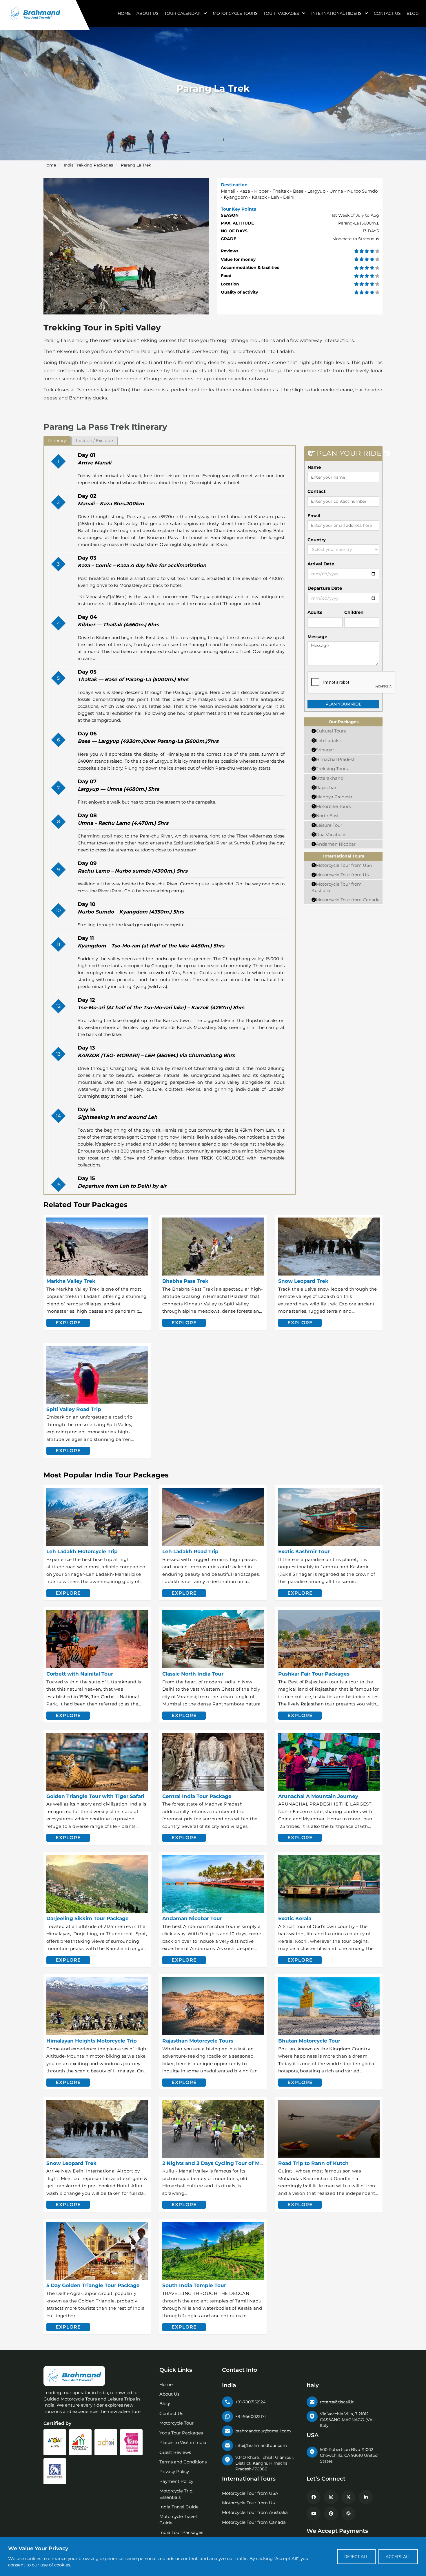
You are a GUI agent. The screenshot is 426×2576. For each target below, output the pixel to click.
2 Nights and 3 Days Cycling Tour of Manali (217, 2163)
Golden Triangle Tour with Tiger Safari (95, 1796)
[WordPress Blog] (348, 2514)
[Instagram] (331, 2497)
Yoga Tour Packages (181, 2433)
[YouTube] (314, 2514)
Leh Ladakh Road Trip (190, 1551)
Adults (315, 612)
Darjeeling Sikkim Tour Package (88, 1918)
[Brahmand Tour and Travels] (74, 2376)
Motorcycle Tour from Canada (348, 900)
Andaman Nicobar (336, 844)
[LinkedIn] (366, 2497)
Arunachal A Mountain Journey (318, 1796)
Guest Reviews (175, 2452)
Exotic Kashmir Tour (304, 1551)
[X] (348, 2497)
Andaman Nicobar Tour (192, 1918)
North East (327, 816)
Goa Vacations (331, 834)
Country (317, 540)
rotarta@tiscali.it (337, 2402)
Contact (317, 491)
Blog (413, 13)
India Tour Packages (181, 2532)
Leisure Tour (329, 825)
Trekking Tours (332, 769)
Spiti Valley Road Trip (74, 1409)
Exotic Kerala (295, 1918)
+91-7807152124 (250, 2402)
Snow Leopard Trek (303, 1281)
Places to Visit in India (183, 2442)
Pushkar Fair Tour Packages (314, 1674)
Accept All (398, 2557)
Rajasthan (327, 787)
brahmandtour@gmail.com (263, 2431)
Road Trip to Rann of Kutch (313, 2163)
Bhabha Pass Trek (185, 1281)
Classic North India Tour (193, 1674)
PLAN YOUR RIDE (343, 704)
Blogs (165, 2404)
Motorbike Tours (333, 806)
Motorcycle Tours (235, 13)
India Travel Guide (179, 2507)
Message (317, 637)
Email (314, 516)
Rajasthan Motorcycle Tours (198, 2041)
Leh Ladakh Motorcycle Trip (82, 1551)
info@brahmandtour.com (261, 2445)
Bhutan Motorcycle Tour (309, 2041)
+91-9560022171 (251, 2416)
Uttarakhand (330, 778)
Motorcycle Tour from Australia (255, 2512)
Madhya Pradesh (334, 797)
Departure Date (325, 588)
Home (124, 13)
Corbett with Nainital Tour (80, 1674)
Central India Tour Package (197, 1796)
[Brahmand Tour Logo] (35, 13)
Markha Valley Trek (71, 1281)
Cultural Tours (331, 731)
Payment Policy (176, 2481)
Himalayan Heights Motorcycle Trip (92, 2041)
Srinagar (325, 750)
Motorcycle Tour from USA (344, 865)
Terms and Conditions (183, 2462)
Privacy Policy (174, 2471)
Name (314, 467)
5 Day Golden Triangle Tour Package (93, 2285)
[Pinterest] (331, 2514)
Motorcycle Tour (176, 2423)
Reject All (356, 2557)
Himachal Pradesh (336, 759)
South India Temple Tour (194, 2285)
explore (68, 1323)
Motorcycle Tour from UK (343, 875)
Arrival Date (321, 564)
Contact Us (387, 13)
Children (354, 612)
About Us (148, 13)
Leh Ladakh (329, 740)
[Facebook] (314, 2497)
